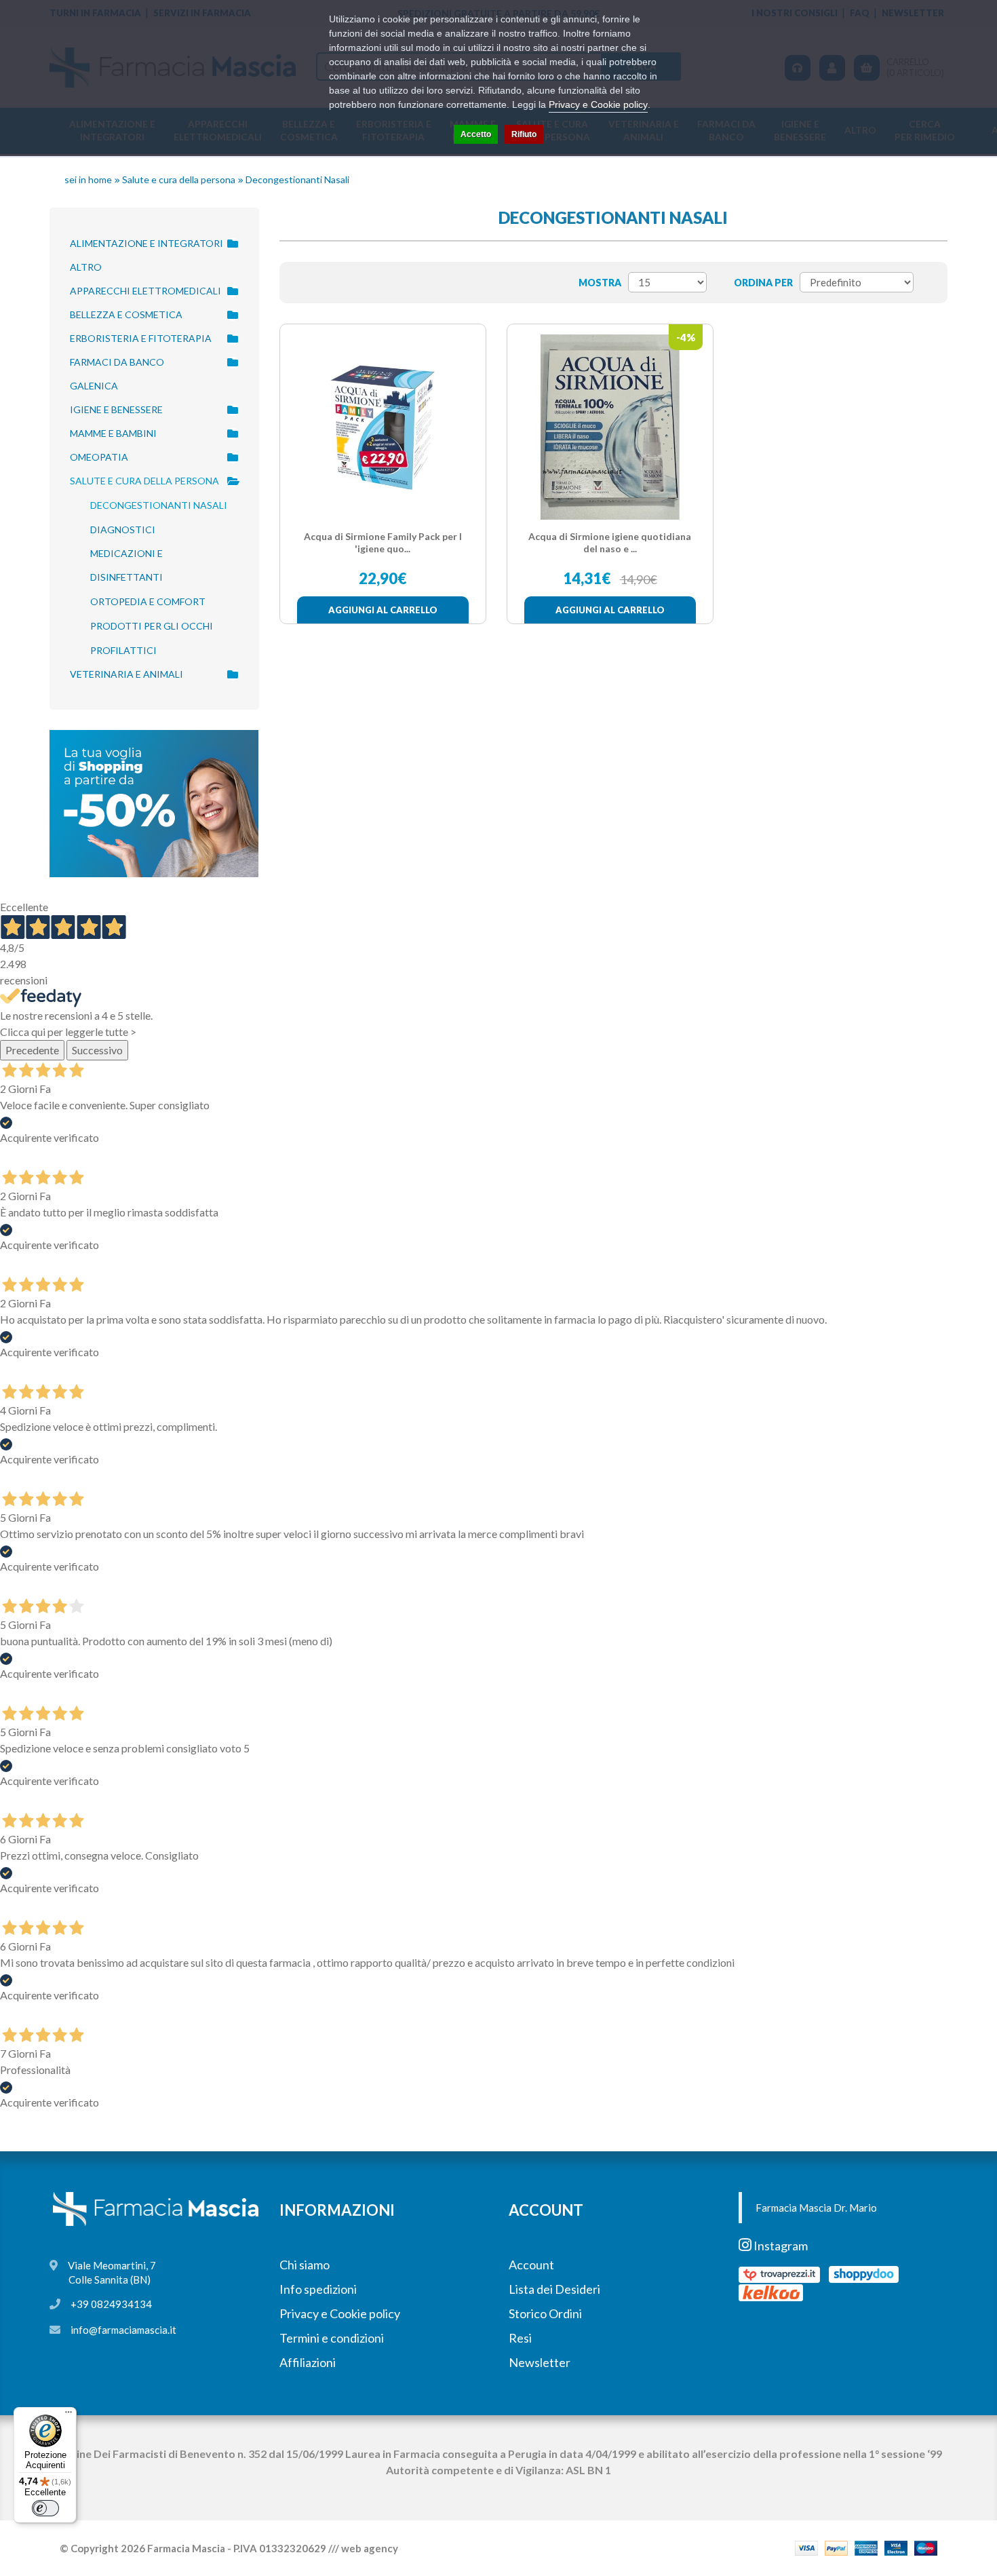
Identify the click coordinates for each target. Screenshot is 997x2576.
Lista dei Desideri (554, 2289)
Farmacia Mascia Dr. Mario (816, 2208)
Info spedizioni (318, 2289)
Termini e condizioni (332, 2338)
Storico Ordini (545, 2313)
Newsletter (540, 2362)
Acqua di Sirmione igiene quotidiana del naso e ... (610, 542)
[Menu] (69, 2415)
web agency (370, 2548)
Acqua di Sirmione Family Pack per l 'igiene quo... (383, 542)
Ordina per (763, 283)
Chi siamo (305, 2265)
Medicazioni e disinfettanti (126, 565)
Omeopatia (99, 457)
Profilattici (123, 650)
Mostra (600, 283)
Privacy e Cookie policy (340, 2313)
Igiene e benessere (116, 409)
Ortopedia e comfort (148, 601)
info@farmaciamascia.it (123, 2330)
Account (531, 2265)
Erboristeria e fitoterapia (141, 338)
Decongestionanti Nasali (297, 179)
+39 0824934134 (111, 2304)
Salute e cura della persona (179, 179)
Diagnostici (123, 530)
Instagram (780, 2246)
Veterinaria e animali (126, 674)
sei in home (88, 179)
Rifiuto (524, 134)
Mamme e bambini (113, 433)
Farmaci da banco (117, 362)
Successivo (97, 1050)
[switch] (45, 2508)
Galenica (94, 386)
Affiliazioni (308, 2362)
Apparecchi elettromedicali (145, 291)
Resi (520, 2338)
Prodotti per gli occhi (152, 626)
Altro (86, 267)
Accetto (476, 134)
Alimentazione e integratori (146, 243)
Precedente (32, 1050)
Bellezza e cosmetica (126, 314)
